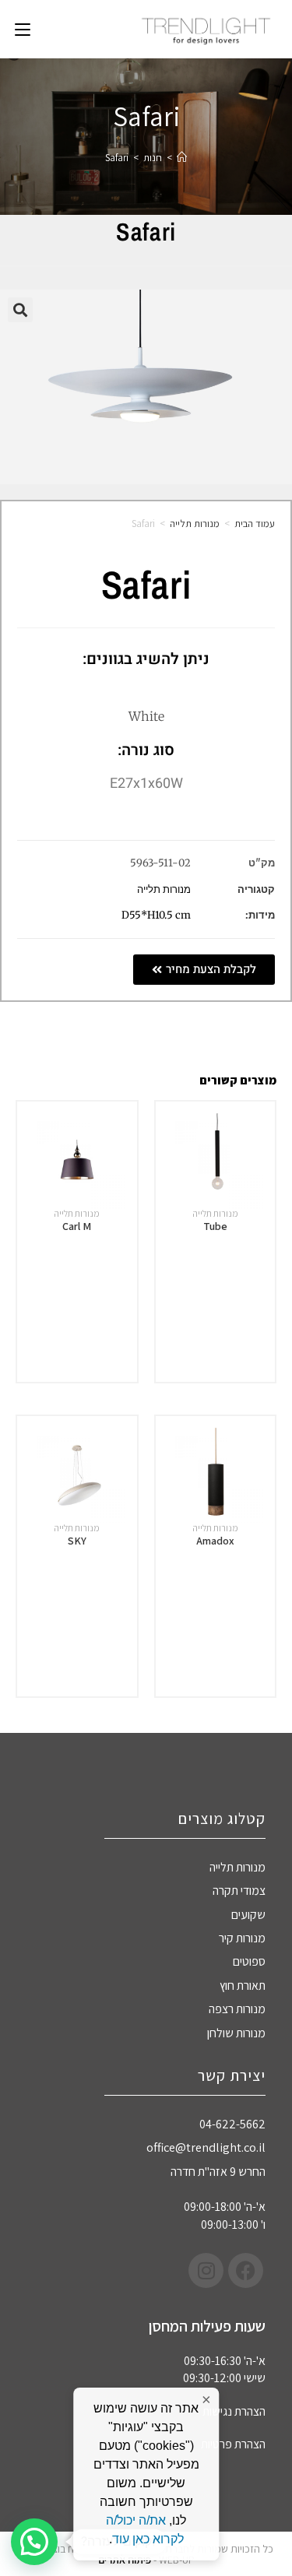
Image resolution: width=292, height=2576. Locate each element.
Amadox (215, 1541)
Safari (117, 158)
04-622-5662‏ (232, 2124)
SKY (77, 1541)
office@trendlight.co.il (206, 2147)
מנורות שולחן (236, 2033)
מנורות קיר (242, 1938)
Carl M (77, 1226)
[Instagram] (206, 2270)
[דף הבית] (182, 158)
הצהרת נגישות (234, 2411)
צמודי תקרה (239, 1891)
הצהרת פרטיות (233, 2444)
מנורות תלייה (195, 524)
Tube (215, 1226)
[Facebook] (246, 2270)
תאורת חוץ (243, 1986)
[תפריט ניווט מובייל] (23, 29)
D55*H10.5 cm (156, 915)
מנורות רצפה (237, 2009)
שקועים (248, 1915)
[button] (20, 310)
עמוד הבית (255, 524)
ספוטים (249, 1961)
